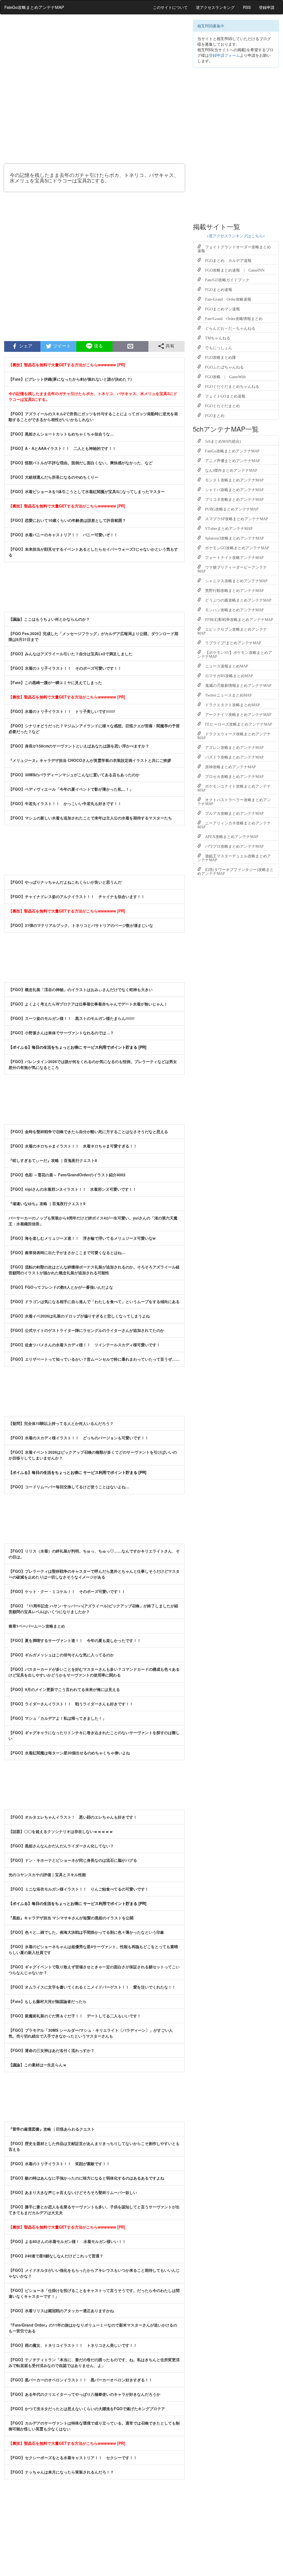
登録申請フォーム (224, 55)
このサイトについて (170, 7)
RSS (247, 7)
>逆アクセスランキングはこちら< (236, 236)
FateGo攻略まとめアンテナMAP (34, 7)
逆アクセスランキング (215, 7)
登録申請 (267, 7)
